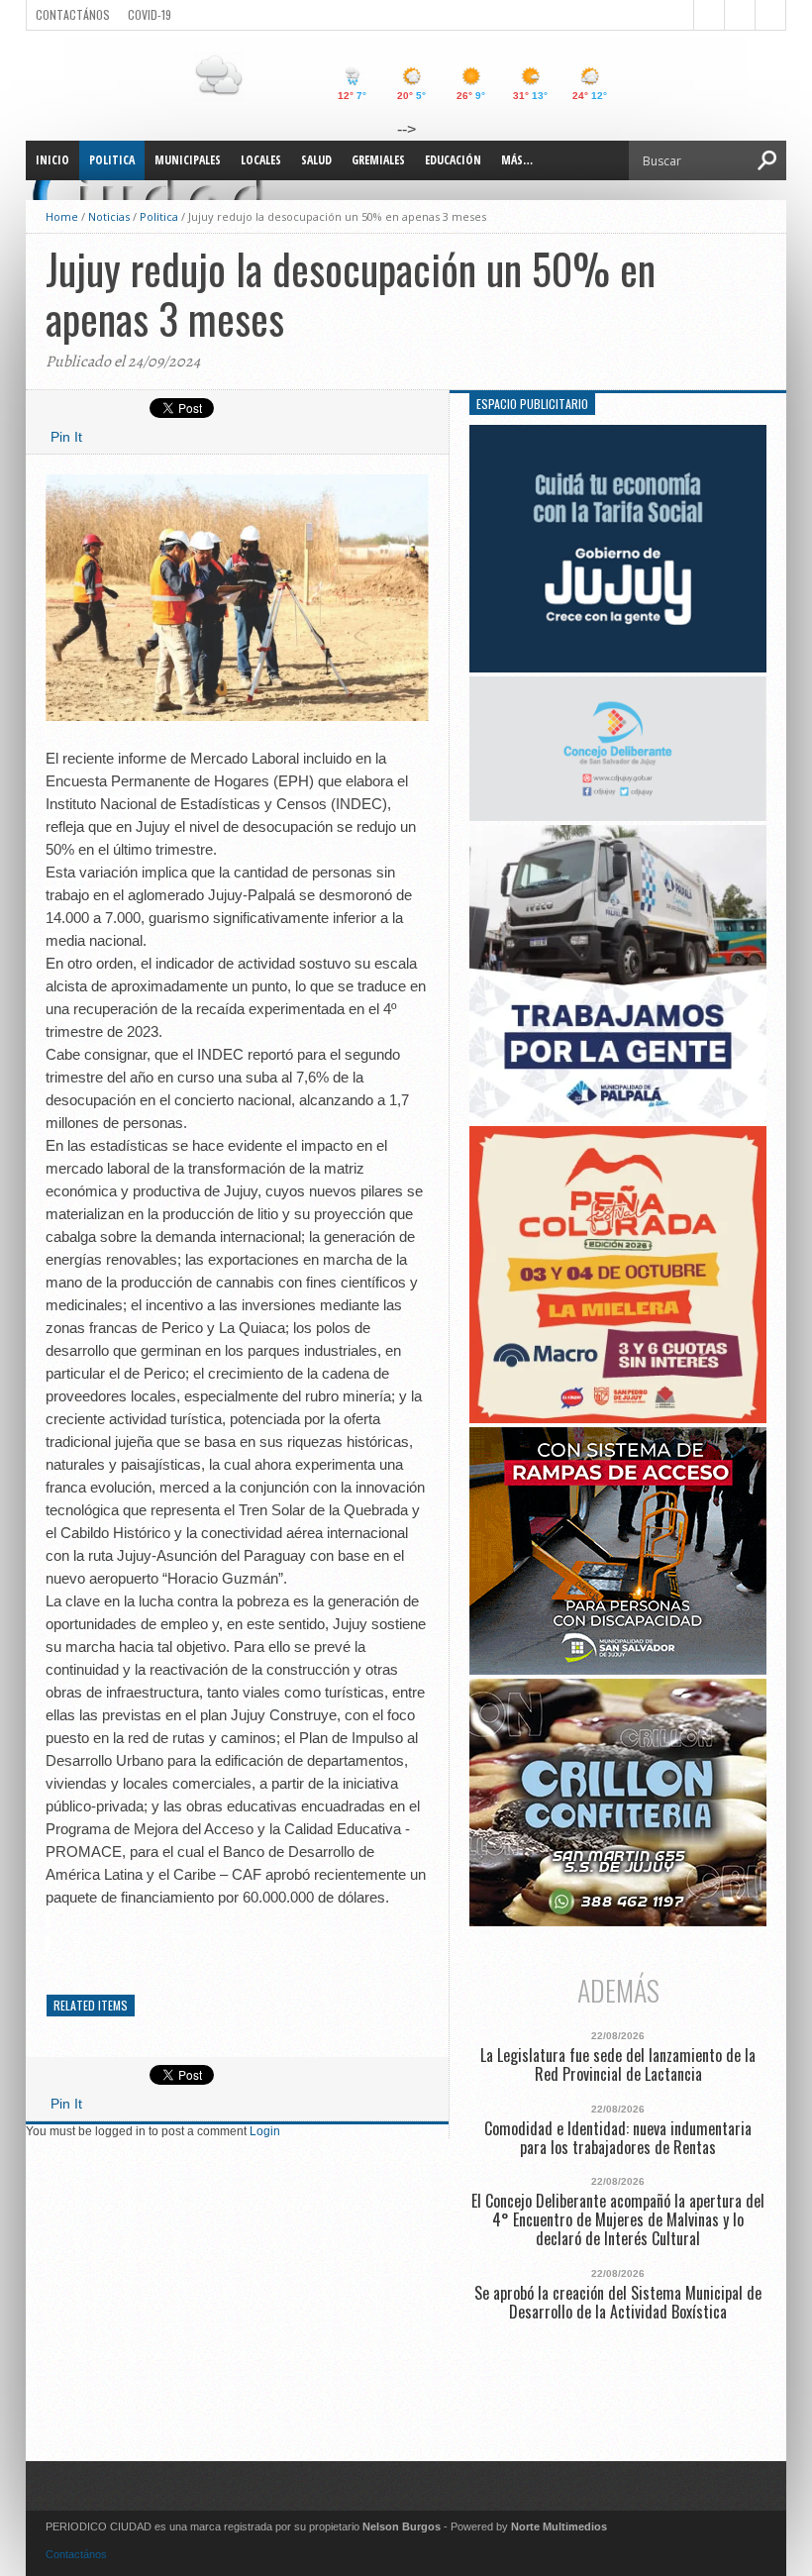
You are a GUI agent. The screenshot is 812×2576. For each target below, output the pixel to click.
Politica (112, 160)
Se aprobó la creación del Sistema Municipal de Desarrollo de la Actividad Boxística (618, 2303)
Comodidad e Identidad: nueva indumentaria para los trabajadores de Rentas (618, 2138)
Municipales (188, 160)
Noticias (109, 216)
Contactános (76, 2554)
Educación (453, 160)
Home (62, 216)
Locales (261, 160)
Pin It (66, 437)
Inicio (52, 160)
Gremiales (378, 160)
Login (265, 2131)
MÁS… (517, 160)
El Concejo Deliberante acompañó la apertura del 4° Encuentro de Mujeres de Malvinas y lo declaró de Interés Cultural (618, 2220)
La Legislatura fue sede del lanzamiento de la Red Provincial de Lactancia (618, 2065)
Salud (316, 160)
